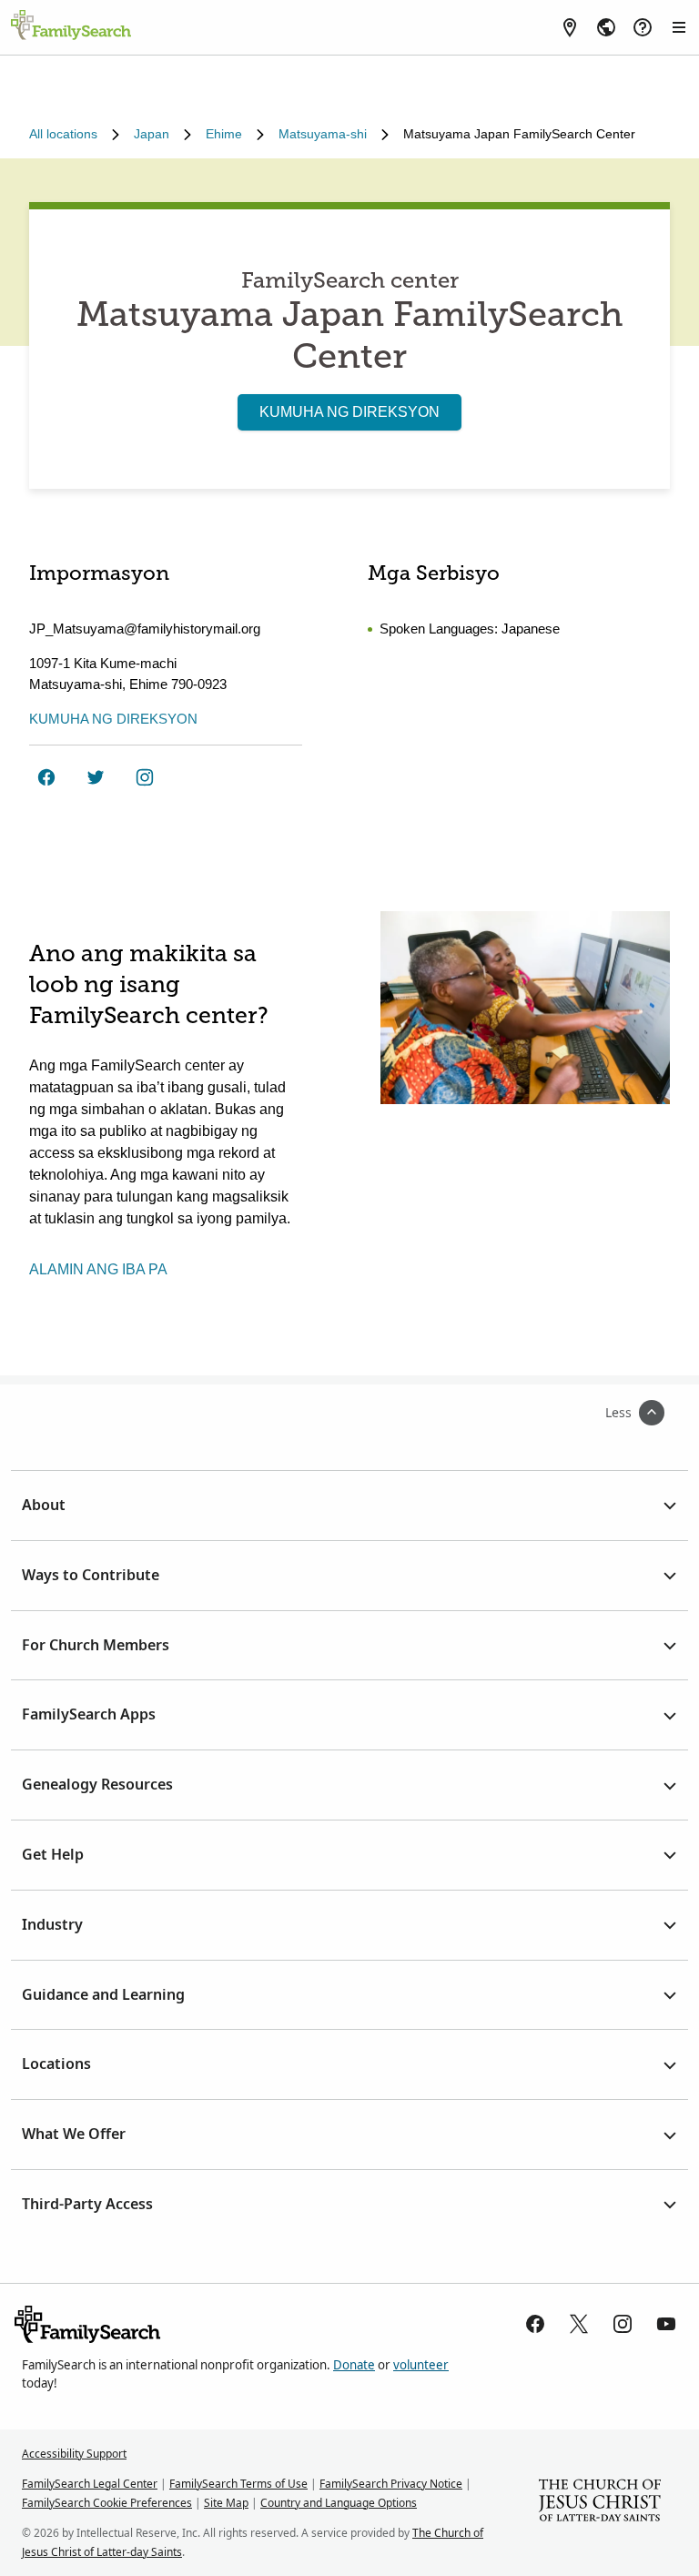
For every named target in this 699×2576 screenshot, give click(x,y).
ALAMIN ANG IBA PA (98, 1269)
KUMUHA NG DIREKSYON (349, 412)
